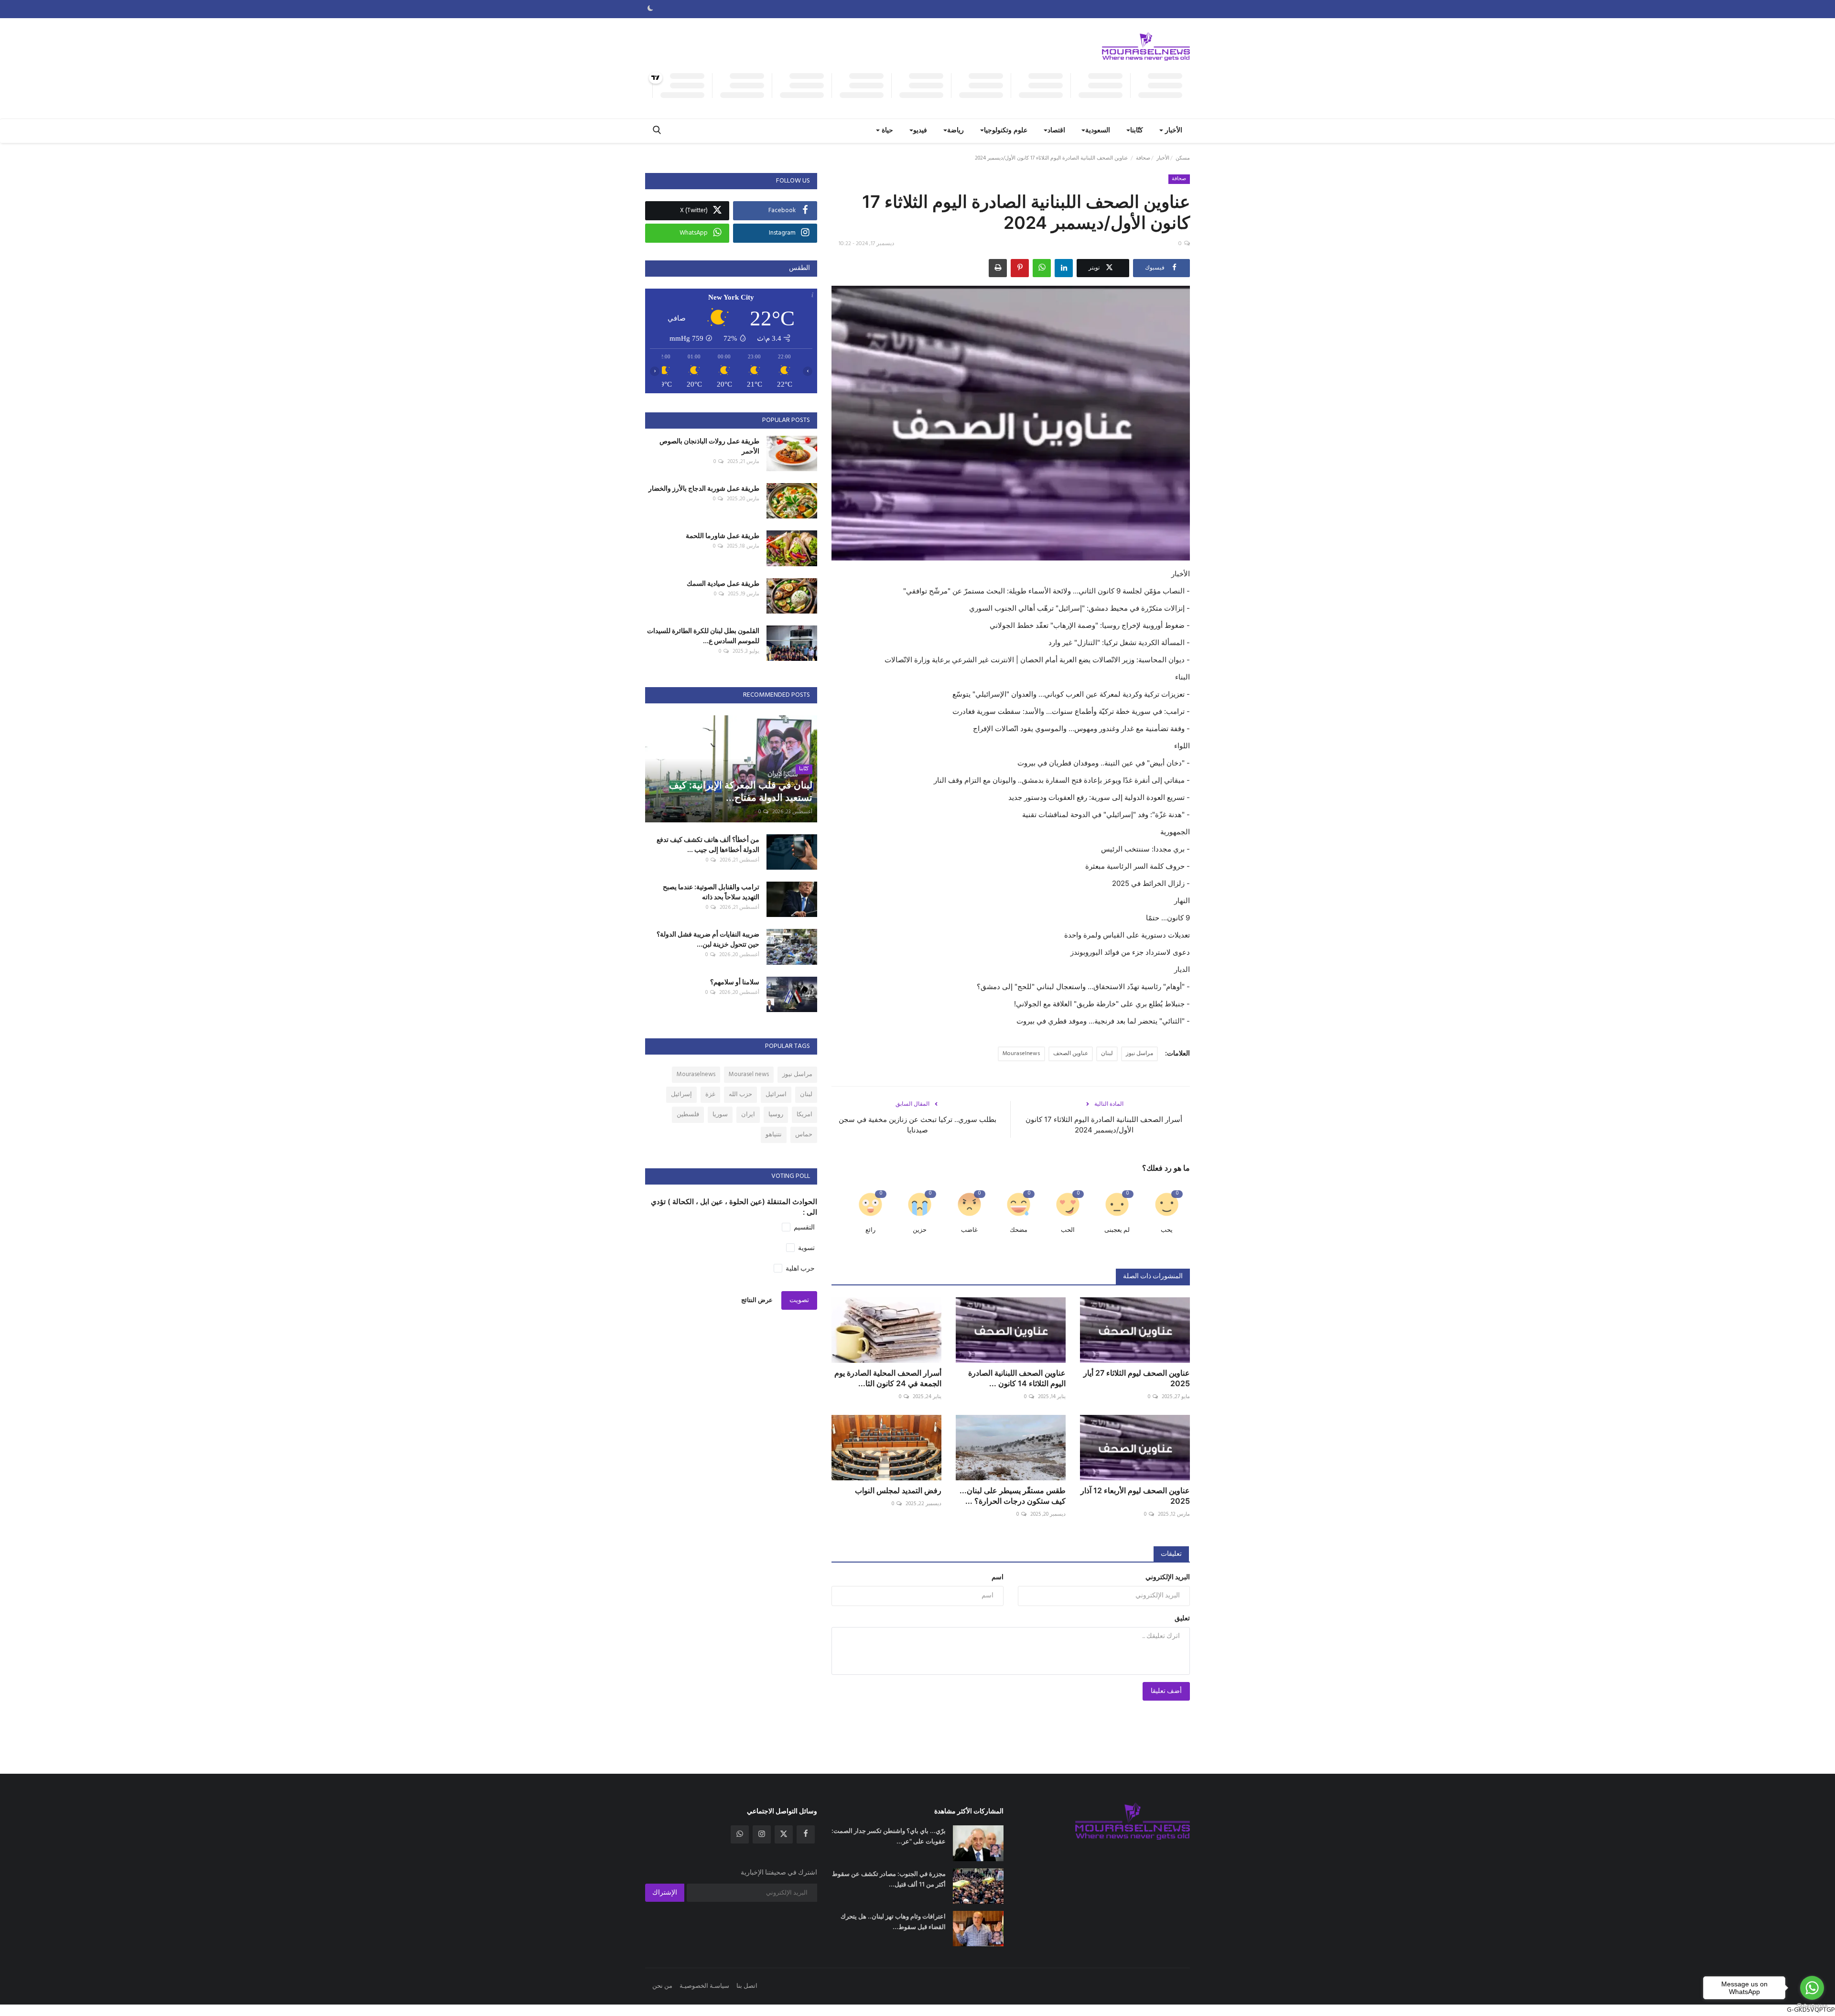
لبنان (1107, 1054)
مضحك (1019, 1230)
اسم (998, 1578)
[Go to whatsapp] (1812, 1988)
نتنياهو (774, 1135)
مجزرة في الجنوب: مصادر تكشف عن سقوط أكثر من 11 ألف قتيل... (889, 1879)
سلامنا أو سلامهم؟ (735, 982)
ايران (748, 1115)
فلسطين (688, 1115)
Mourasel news (749, 1074)
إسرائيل (681, 1094)
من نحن (662, 1986)
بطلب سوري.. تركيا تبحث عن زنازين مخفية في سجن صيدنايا (917, 1125)
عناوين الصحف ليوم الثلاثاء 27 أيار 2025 (1137, 1378)
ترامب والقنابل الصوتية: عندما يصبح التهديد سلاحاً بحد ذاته (711, 892)
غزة (710, 1094)
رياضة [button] (955, 131)
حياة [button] (886, 131)
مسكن (1183, 158)
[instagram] (762, 1834)
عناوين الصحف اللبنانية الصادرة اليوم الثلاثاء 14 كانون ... (1017, 1378)
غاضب (969, 1230)
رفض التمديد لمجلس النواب (898, 1490)
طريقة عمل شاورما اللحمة (723, 535)
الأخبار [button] (1173, 131)
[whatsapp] (740, 1834)
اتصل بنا (747, 1986)
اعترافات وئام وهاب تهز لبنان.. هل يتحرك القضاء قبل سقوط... (893, 1921)
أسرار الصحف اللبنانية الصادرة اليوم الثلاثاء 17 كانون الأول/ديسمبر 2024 (1104, 1125)
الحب (1068, 1230)
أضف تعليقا (1166, 1691)
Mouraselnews (1021, 1054)
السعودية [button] (1098, 131)
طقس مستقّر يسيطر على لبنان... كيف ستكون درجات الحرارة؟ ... (1013, 1496)
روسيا (776, 1115)
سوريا (720, 1115)
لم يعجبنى (1117, 1230)
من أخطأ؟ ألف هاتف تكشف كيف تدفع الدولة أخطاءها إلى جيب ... (708, 844)
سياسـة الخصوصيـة (704, 1986)
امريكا (804, 1115)
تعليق (1182, 1619)
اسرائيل (776, 1094)
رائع (870, 1230)
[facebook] (806, 1834)
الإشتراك (665, 1893)
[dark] (650, 9)
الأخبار (1163, 158)
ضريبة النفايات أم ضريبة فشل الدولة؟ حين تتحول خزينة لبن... (708, 939)
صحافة (1143, 158)
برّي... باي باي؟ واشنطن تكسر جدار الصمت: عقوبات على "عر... (889, 1836)
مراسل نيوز (1139, 1054)
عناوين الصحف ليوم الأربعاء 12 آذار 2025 (1135, 1496)
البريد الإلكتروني (1168, 1578)
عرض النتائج (757, 1300)
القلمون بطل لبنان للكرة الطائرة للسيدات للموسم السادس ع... (703, 636)
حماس (804, 1135)
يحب (1167, 1230)
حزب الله (740, 1094)
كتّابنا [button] (1137, 131)
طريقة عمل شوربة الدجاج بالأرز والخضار (704, 488)
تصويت (799, 1300)
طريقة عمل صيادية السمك (723, 583)
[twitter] (784, 1834)
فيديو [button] (920, 131)
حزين (920, 1230)
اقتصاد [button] (1056, 131)
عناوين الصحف (1071, 1054)
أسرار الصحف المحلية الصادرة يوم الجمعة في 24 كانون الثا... (888, 1378)
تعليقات (1171, 1554)
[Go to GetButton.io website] (1812, 2006)
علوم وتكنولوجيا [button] (1006, 131)
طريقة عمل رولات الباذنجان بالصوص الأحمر (709, 446)
